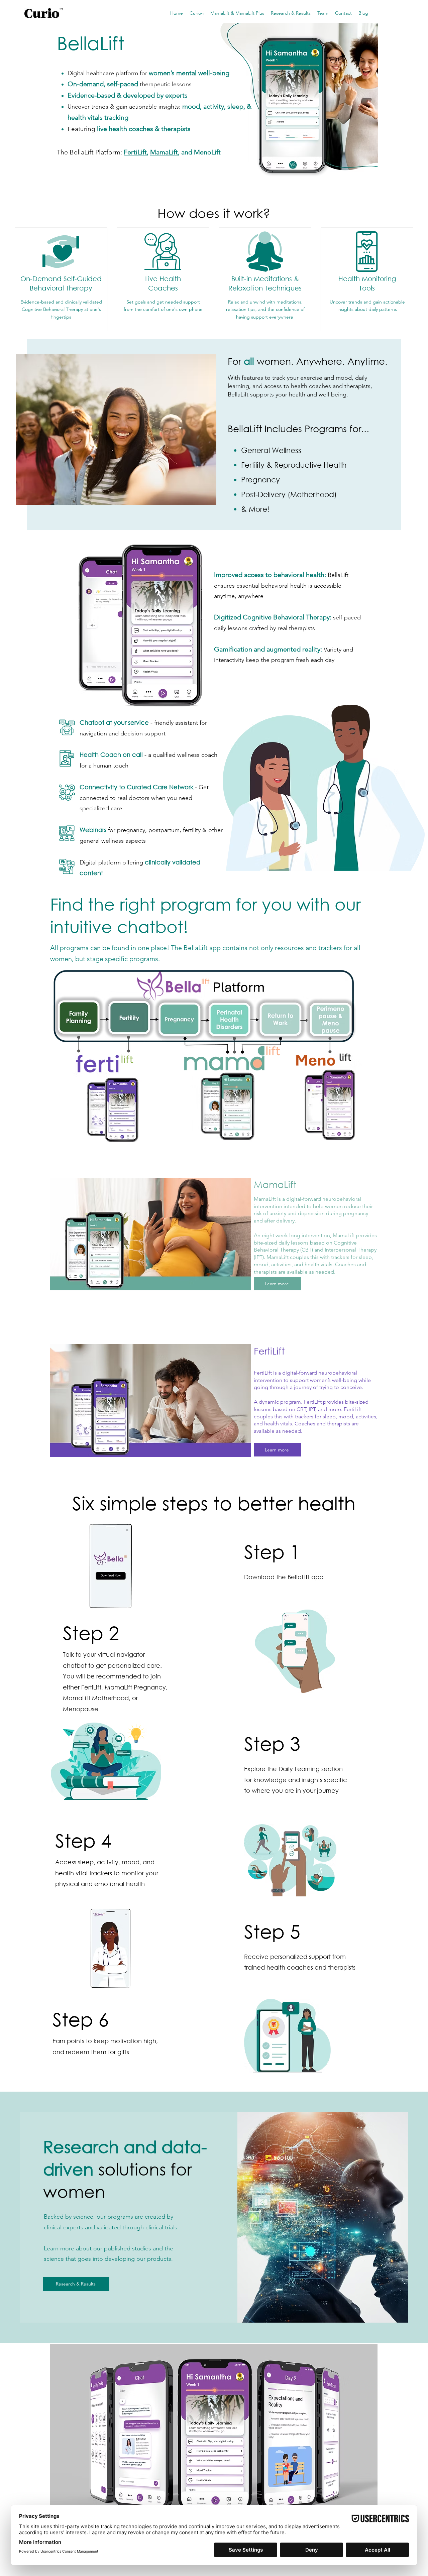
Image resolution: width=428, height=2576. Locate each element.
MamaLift (164, 152)
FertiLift (135, 152)
